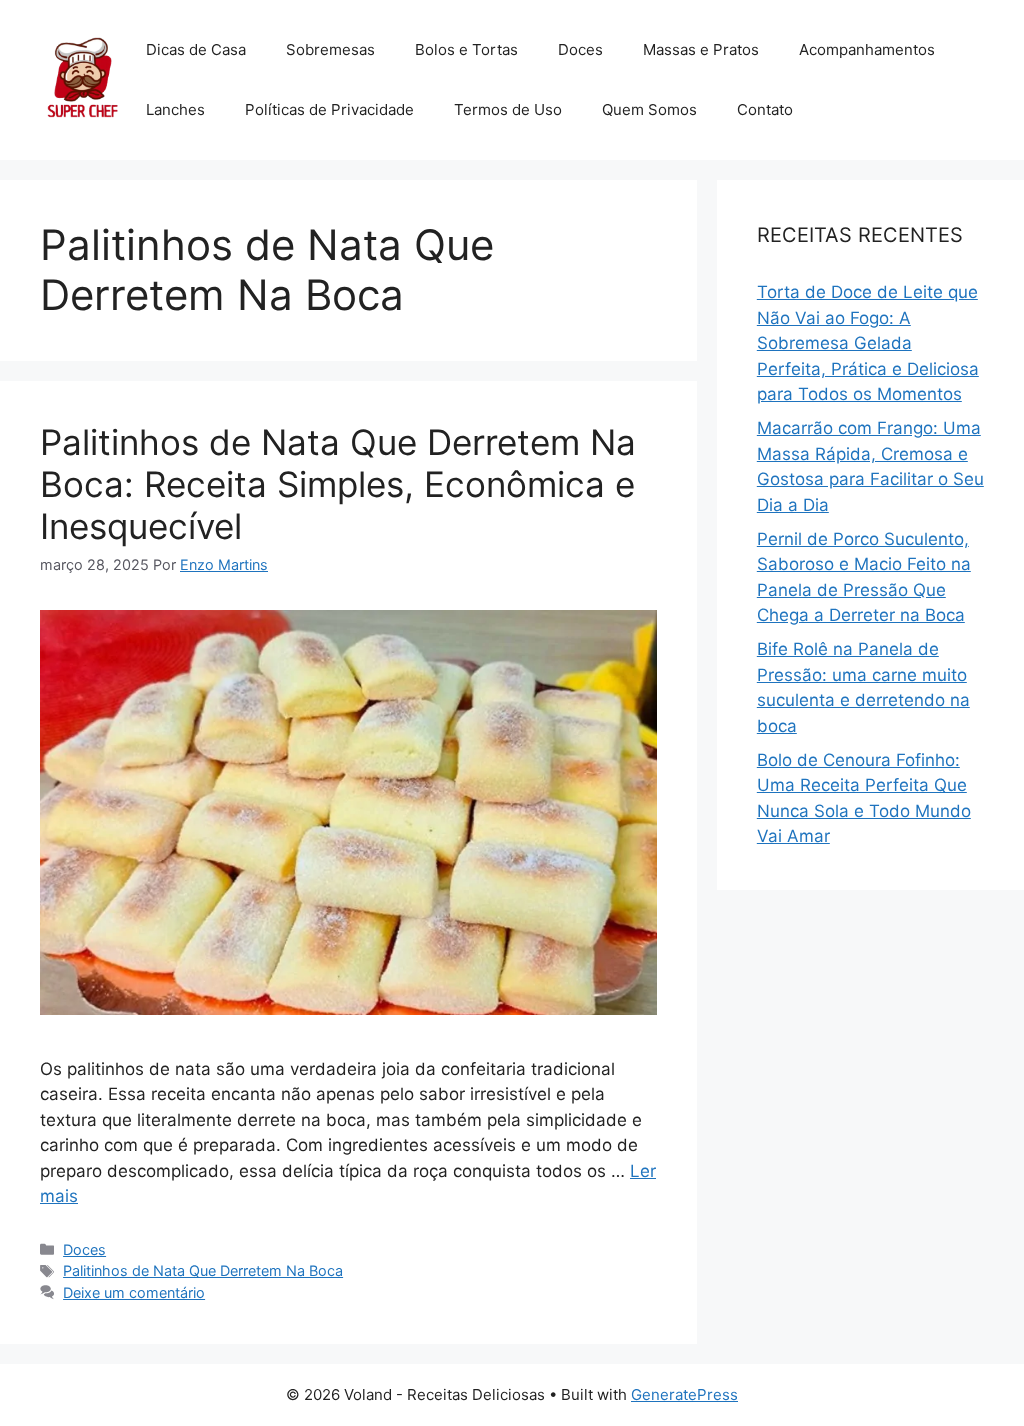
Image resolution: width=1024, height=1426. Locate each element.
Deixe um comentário (134, 1292)
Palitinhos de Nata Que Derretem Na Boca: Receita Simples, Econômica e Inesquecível (338, 484)
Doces (580, 49)
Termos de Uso (508, 109)
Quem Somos (649, 109)
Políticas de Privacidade (329, 109)
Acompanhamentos (867, 49)
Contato (765, 109)
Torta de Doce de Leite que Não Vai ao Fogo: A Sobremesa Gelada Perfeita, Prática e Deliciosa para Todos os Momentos (868, 343)
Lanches (175, 109)
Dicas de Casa (196, 49)
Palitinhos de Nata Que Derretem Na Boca (203, 1270)
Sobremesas (330, 49)
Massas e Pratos (701, 49)
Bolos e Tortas (466, 49)
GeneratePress (684, 1394)
